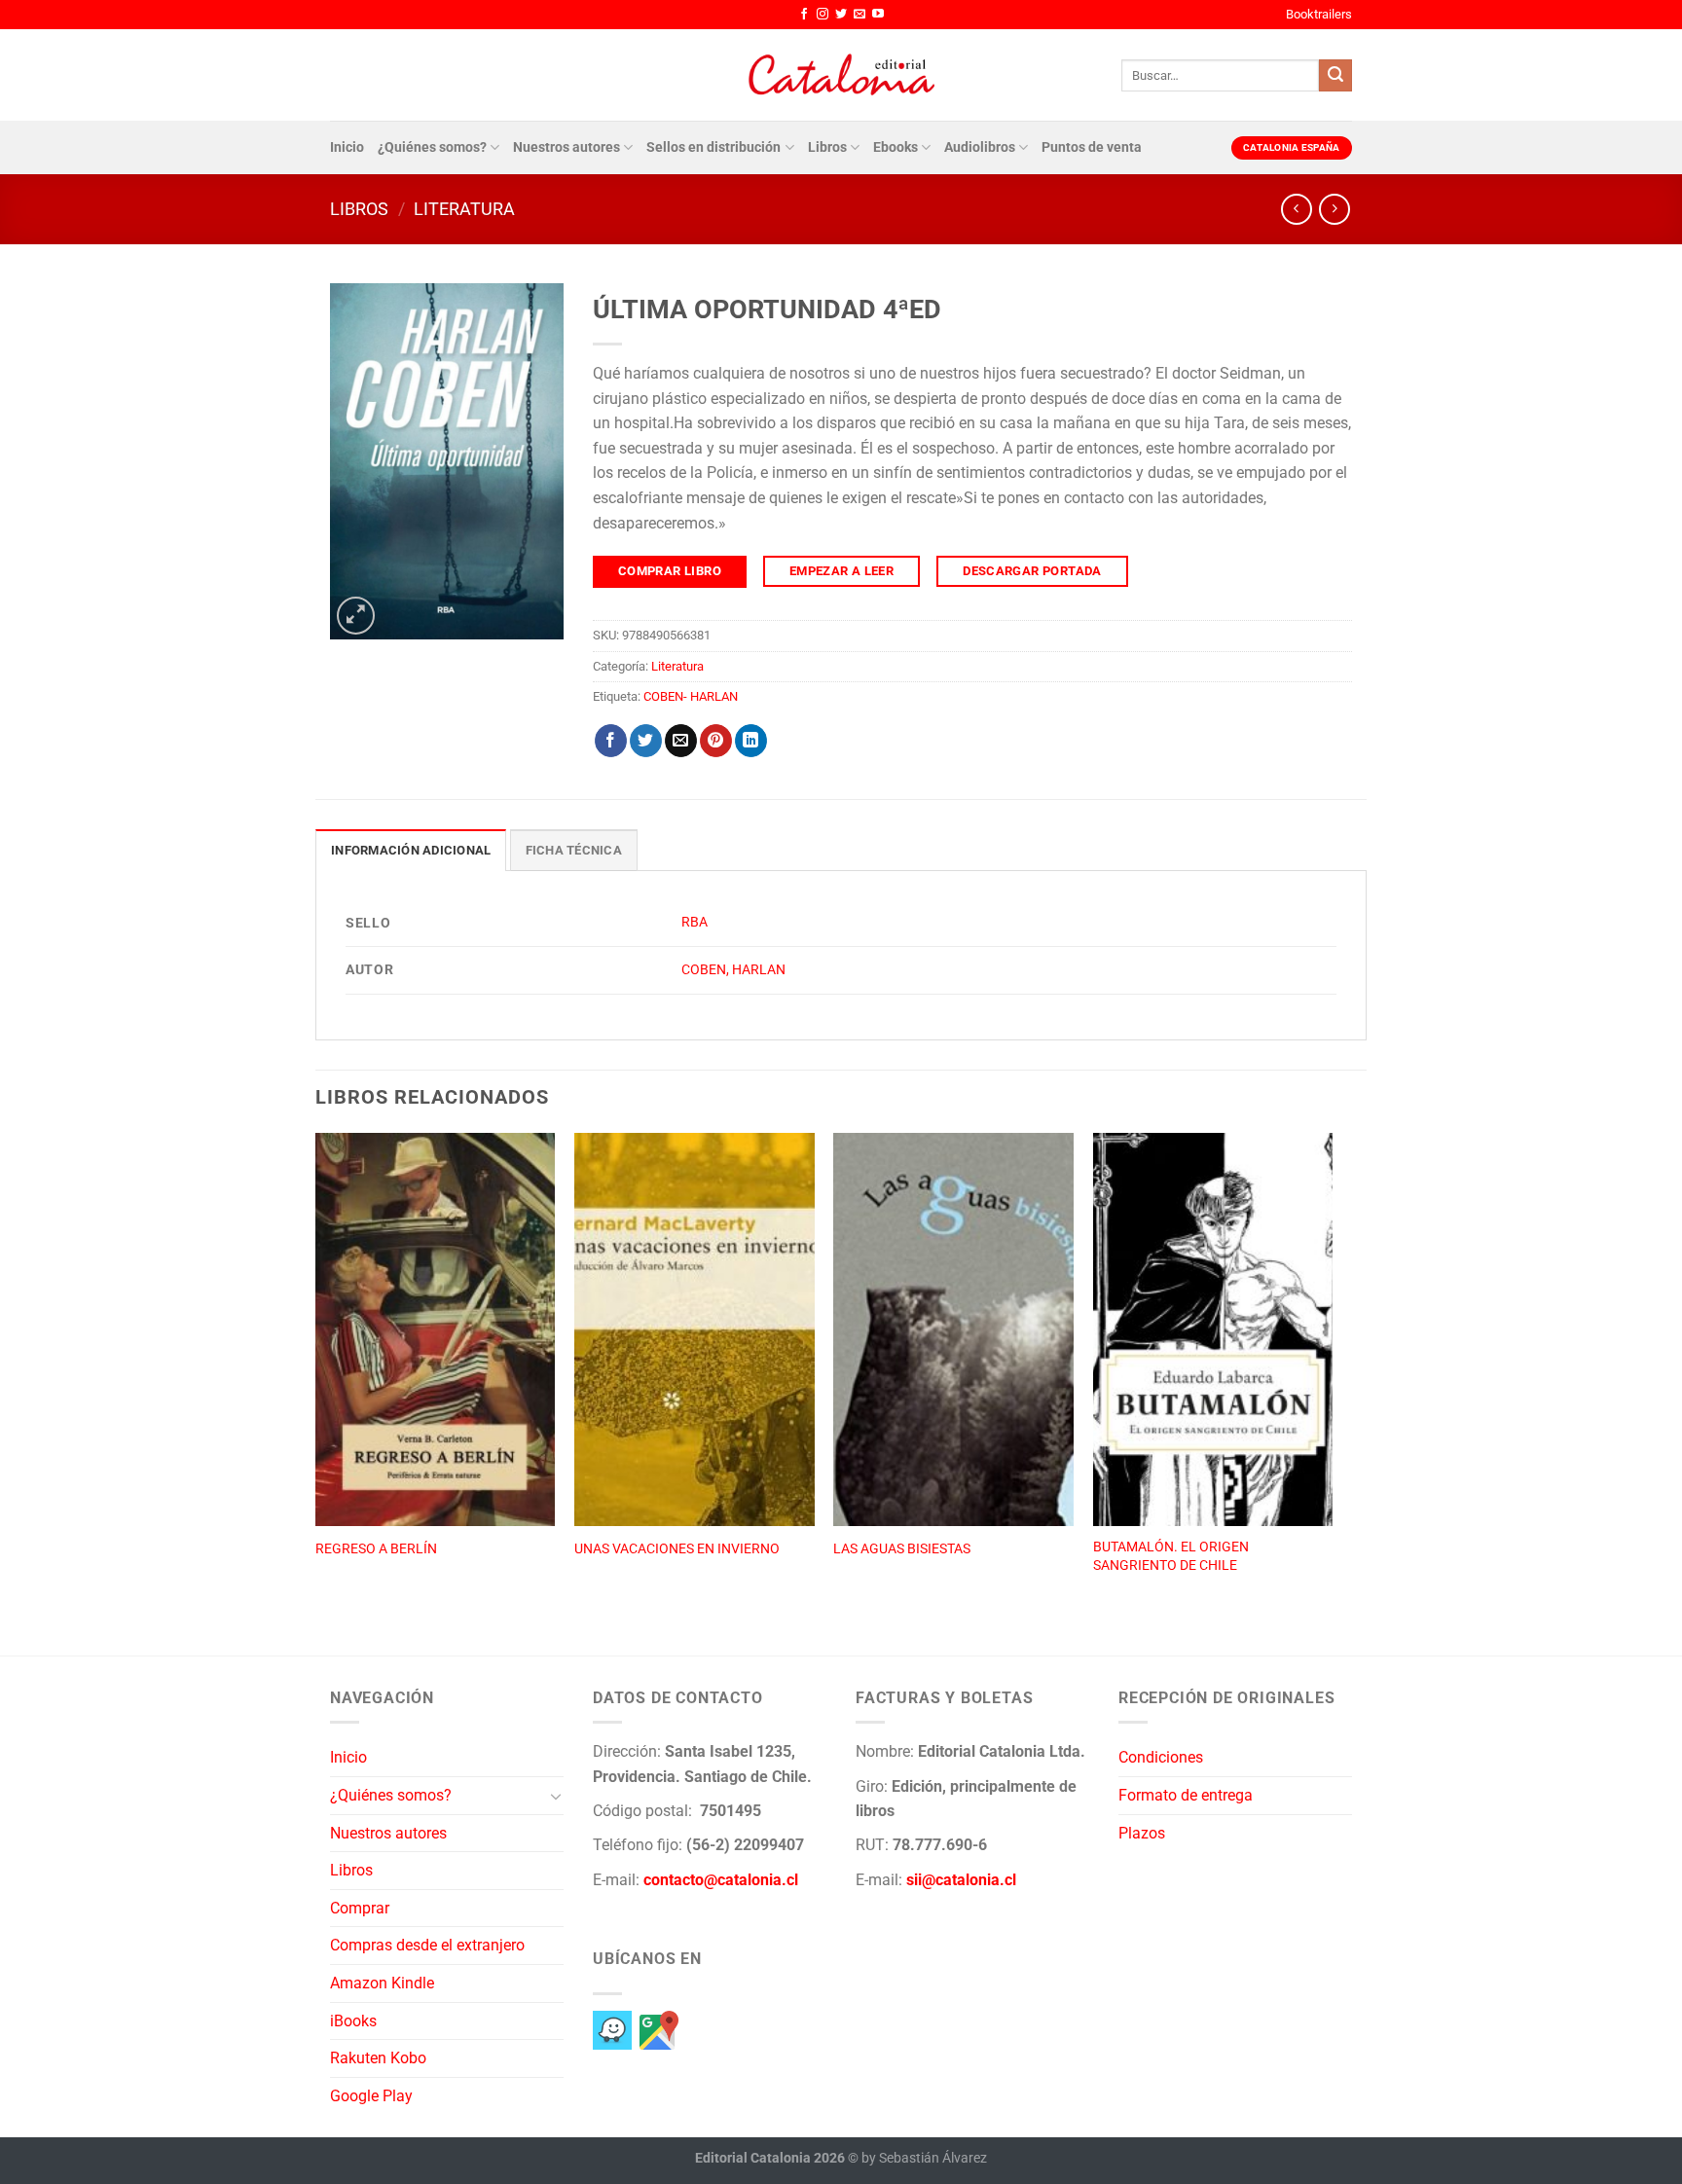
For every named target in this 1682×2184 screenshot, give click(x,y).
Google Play (371, 2096)
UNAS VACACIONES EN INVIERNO (677, 1549)
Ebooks (896, 147)
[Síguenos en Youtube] (878, 15)
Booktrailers (1319, 14)
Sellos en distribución (713, 147)
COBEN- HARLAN (691, 696)
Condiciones (1161, 1757)
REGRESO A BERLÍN (376, 1549)
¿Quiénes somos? (432, 147)
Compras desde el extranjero (427, 1945)
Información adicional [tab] (411, 850)
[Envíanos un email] (859, 15)
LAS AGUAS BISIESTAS (902, 1549)
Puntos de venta (1092, 147)
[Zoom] (356, 616)
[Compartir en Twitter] (646, 741)
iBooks (353, 2021)
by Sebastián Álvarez (924, 2158)
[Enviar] (1335, 76)
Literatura (464, 209)
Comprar (360, 1908)
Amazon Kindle (382, 1983)
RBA (695, 922)
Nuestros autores (567, 147)
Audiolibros (980, 147)
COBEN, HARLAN (733, 970)
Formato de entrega (1186, 1795)
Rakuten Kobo (378, 2058)
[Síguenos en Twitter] (841, 15)
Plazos (1142, 1833)
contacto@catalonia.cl (721, 1880)
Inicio (347, 147)
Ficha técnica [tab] (574, 850)
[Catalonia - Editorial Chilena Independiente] (841, 75)
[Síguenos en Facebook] (804, 15)
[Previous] (316, 1373)
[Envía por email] (681, 741)
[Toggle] (556, 1796)
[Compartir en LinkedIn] (751, 741)
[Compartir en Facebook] (611, 741)
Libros (827, 147)
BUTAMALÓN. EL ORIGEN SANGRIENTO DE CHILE (1171, 1556)
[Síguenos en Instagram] (823, 15)
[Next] (1332, 1373)
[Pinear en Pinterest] (716, 741)
